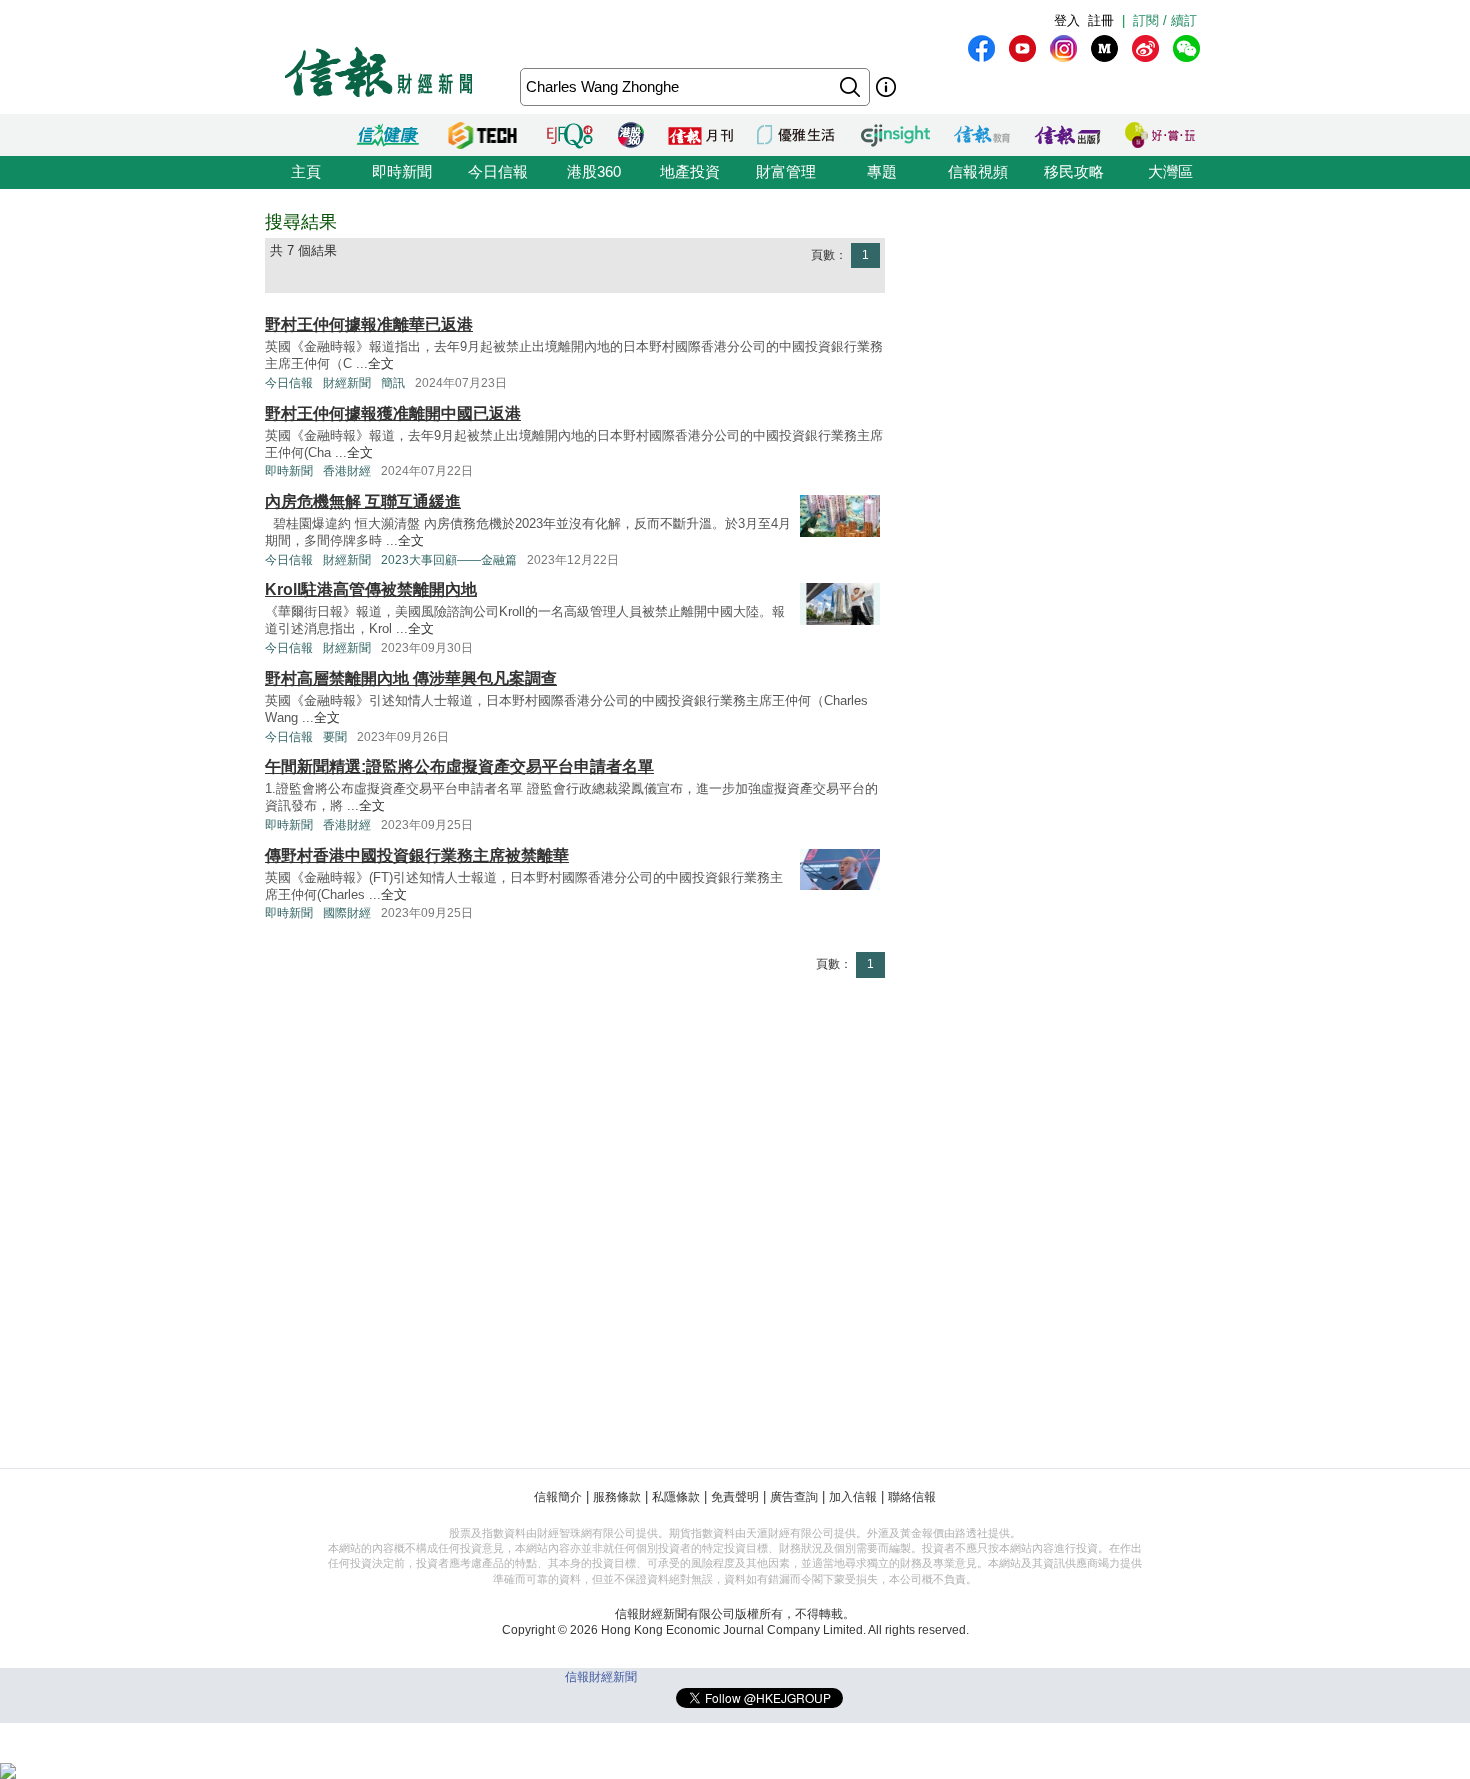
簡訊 (393, 383)
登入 (1067, 20)
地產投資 (690, 171)
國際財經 (347, 913)
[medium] (1104, 48)
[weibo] (1145, 48)
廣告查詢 (794, 1497)
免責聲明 (735, 1497)
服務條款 (617, 1497)
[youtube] (1022, 48)
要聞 (335, 737)
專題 (882, 171)
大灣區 (1170, 171)
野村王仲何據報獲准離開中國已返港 (393, 413)
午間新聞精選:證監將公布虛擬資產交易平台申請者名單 (459, 766)
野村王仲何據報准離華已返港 (369, 324)
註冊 (1101, 20)
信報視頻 (978, 171)
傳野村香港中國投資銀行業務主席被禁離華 (417, 855)
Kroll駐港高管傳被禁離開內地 (371, 589)
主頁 (306, 171)
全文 (381, 363)
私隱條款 (676, 1497)
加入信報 (853, 1497)
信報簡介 (558, 1497)
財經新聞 (347, 383)
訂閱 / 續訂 (1165, 20)
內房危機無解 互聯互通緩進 (363, 501)
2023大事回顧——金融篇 (449, 560)
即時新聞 (402, 171)
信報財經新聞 (601, 1677)
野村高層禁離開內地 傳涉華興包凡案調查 (411, 678)
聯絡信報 (912, 1497)
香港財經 (347, 471)
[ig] (1063, 48)
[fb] (981, 48)
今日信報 (498, 171)
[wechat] (1186, 48)
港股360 (594, 171)
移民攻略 (1074, 171)
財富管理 (786, 171)
